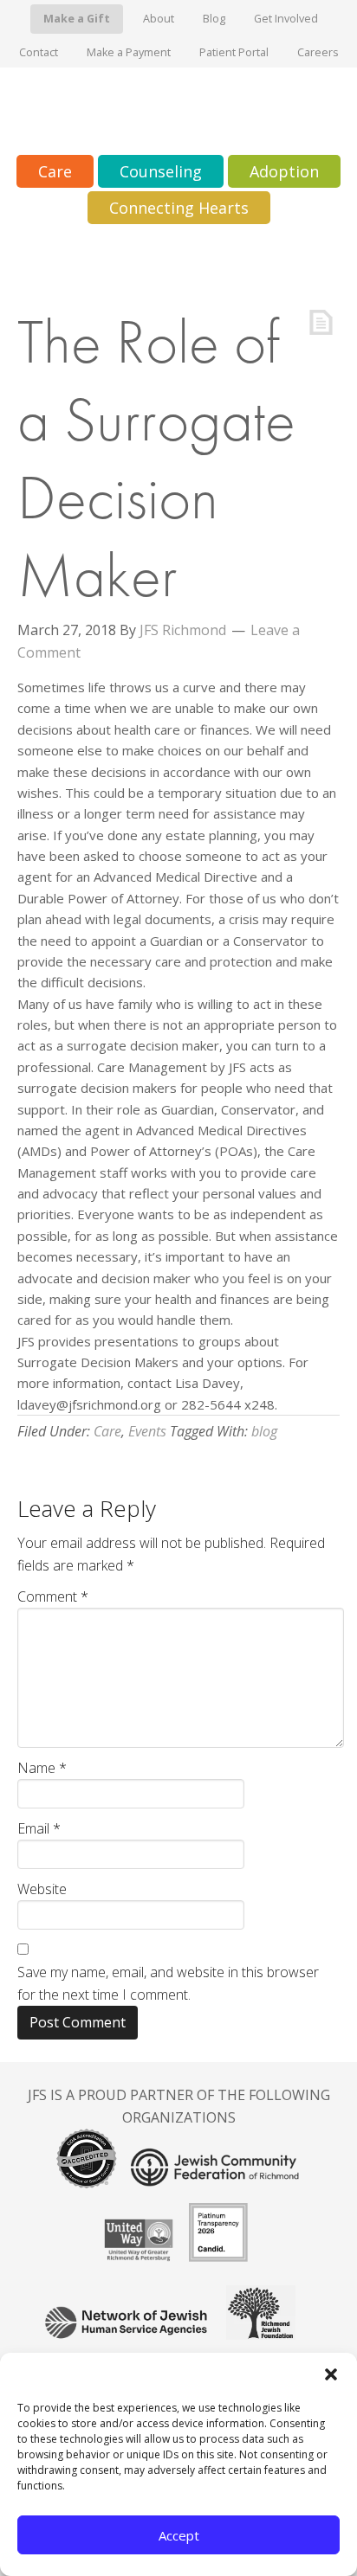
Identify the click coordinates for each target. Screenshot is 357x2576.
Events (147, 1431)
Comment (53, 1596)
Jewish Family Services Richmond (178, 111)
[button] (331, 2374)
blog (264, 1431)
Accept (179, 2535)
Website (42, 1889)
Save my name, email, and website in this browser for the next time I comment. (168, 1983)
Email (39, 1828)
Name (42, 1768)
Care (107, 1431)
